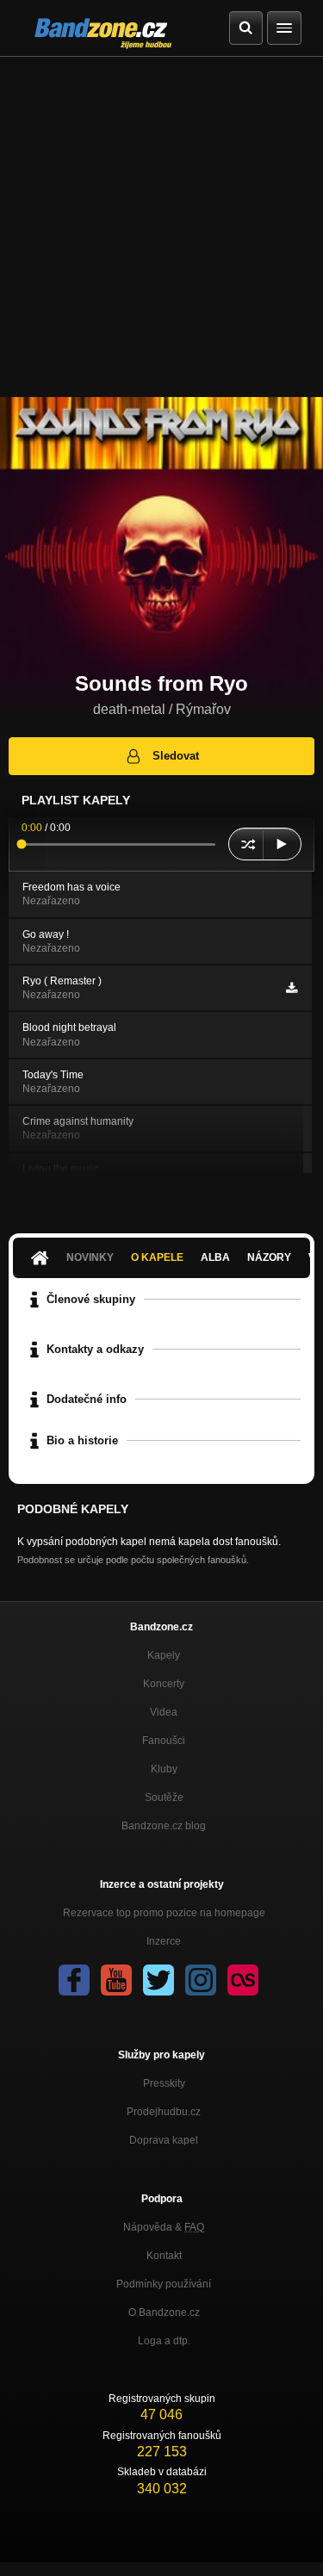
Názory (269, 1257)
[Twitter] (158, 1980)
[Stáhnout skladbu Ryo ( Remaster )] (292, 988)
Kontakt (164, 2256)
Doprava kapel (164, 2140)
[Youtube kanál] (116, 1980)
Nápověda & (164, 2227)
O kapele (157, 1257)
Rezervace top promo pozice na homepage (164, 1913)
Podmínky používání (164, 2284)
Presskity (164, 2083)
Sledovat (176, 756)
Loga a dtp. (164, 2341)
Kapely (164, 1655)
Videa (164, 1712)
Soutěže (164, 1797)
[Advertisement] (161, 227)
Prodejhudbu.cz (164, 2112)
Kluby (164, 1769)
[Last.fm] (243, 1980)
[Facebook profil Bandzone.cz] (74, 1980)
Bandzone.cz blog (164, 1826)
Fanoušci (164, 1741)
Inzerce (164, 1941)
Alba (215, 1257)
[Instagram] (201, 1980)
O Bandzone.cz (164, 2312)
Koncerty (164, 1684)
